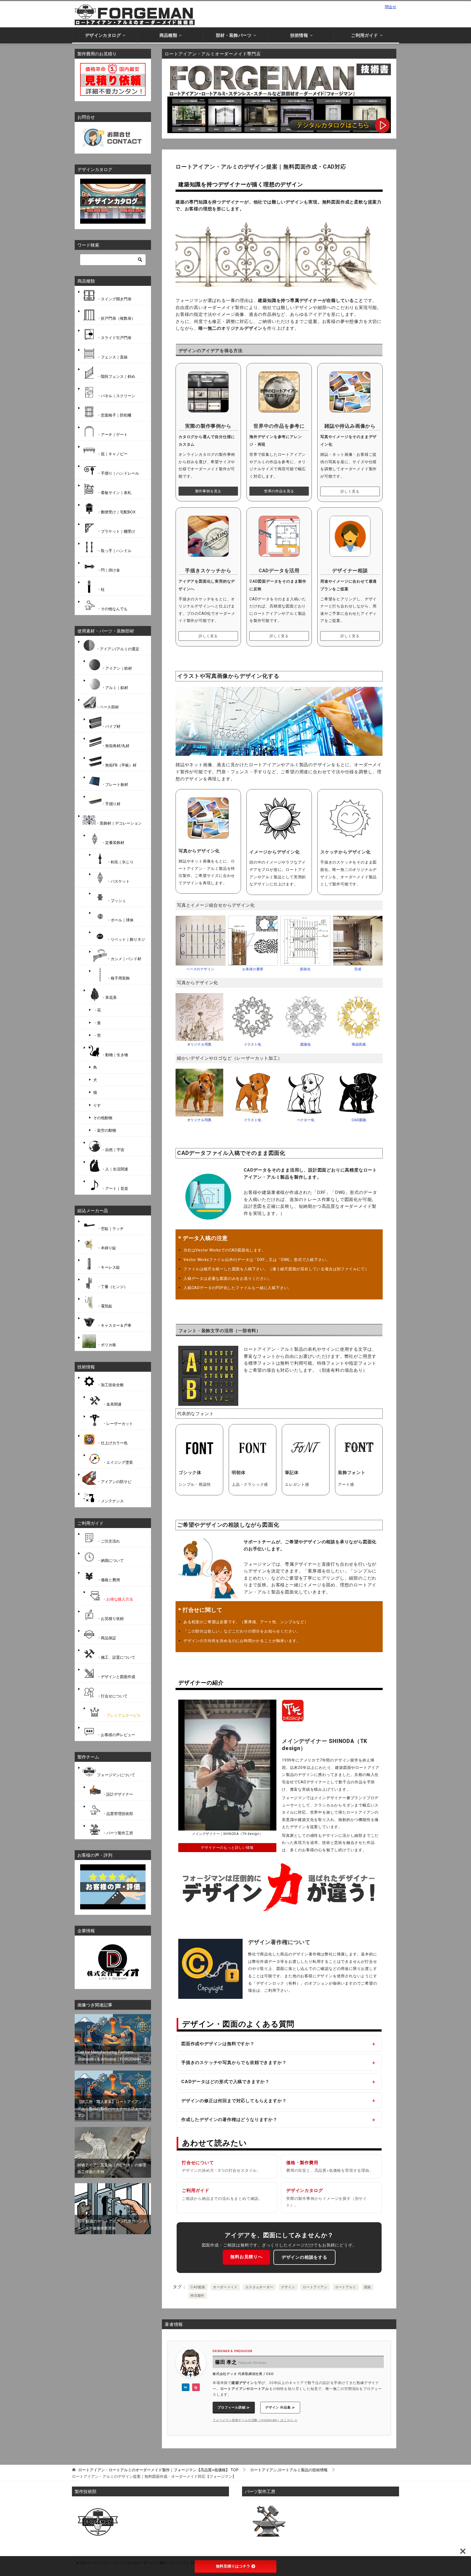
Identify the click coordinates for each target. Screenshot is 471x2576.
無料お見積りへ (246, 2256)
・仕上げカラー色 (112, 1443)
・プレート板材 (115, 784)
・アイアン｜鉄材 (117, 668)
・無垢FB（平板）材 (119, 765)
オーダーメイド (225, 2287)
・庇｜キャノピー (112, 454)
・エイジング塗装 (117, 1462)
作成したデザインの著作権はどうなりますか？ (229, 2119)
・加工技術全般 (110, 1385)
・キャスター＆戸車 (114, 1325)
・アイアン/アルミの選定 (118, 649)
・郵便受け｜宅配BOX (116, 512)
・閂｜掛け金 (108, 570)
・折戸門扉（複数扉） (116, 318)
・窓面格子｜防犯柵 (114, 415)
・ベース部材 (107, 707)
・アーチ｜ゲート (112, 434)
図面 (368, 2287)
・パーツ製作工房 (117, 1833)
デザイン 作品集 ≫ (280, 2407)
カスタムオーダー (259, 2287)
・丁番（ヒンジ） (112, 1286)
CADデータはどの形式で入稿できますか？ (225, 2081)
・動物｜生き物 (115, 1055)
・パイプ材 (111, 726)
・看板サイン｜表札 (114, 492)
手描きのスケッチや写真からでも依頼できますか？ (234, 2062)
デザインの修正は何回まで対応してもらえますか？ (234, 2100)
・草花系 (109, 997)
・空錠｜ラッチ (110, 1228)
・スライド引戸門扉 (114, 338)
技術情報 (299, 35)
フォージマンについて (116, 1775)
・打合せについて (112, 1696)
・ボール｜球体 (120, 920)
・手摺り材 (111, 804)
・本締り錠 (106, 1248)
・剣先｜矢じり (120, 862)
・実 (97, 1035)
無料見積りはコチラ (233, 2566)
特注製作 (197, 2295)
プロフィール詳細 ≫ (234, 2407)
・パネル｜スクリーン (116, 396)
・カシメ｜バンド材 (124, 959)
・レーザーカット (117, 1423)
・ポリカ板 (106, 1345)
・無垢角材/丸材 (115, 746)
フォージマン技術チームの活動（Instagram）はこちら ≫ (255, 2420)
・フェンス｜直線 (112, 357)
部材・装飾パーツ (234, 35)
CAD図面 (198, 2287)
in (186, 2387)
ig (196, 2387)
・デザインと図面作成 (116, 1677)
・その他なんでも (112, 609)
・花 (97, 1010)
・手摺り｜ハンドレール (117, 473)
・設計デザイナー (117, 1794)
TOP (158, 2470)
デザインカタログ (103, 35)
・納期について (110, 1560)
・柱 (100, 589)
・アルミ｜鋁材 (115, 688)
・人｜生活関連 (115, 1169)
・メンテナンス (110, 1501)
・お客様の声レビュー (116, 1735)
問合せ (391, 7)
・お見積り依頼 (110, 1618)
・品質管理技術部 (117, 1813)
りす (97, 1105)
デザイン (288, 2287)
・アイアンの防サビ (114, 1482)
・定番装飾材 (113, 842)
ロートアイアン (315, 2287)
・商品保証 (106, 1638)
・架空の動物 (105, 1130)
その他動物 (103, 1118)
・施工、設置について (116, 1657)
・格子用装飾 (118, 978)
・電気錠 (104, 1306)
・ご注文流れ (108, 1541)
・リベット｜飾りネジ (126, 939)
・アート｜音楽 (115, 1188)
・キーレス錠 (108, 1267)
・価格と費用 (108, 1580)
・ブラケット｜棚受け (116, 531)
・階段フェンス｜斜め (116, 376)
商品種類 (168, 35)
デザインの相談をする (304, 2257)
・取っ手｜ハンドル (114, 551)
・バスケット (118, 881)
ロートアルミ (346, 2287)
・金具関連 (111, 1404)
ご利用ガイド (365, 35)
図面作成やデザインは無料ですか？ (218, 2043)
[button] (182, 944)
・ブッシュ (116, 901)
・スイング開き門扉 (114, 299)
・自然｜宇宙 (113, 1150)
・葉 (97, 1023)
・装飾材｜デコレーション (119, 823)
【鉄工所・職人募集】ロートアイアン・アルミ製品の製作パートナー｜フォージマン (112, 2108)
